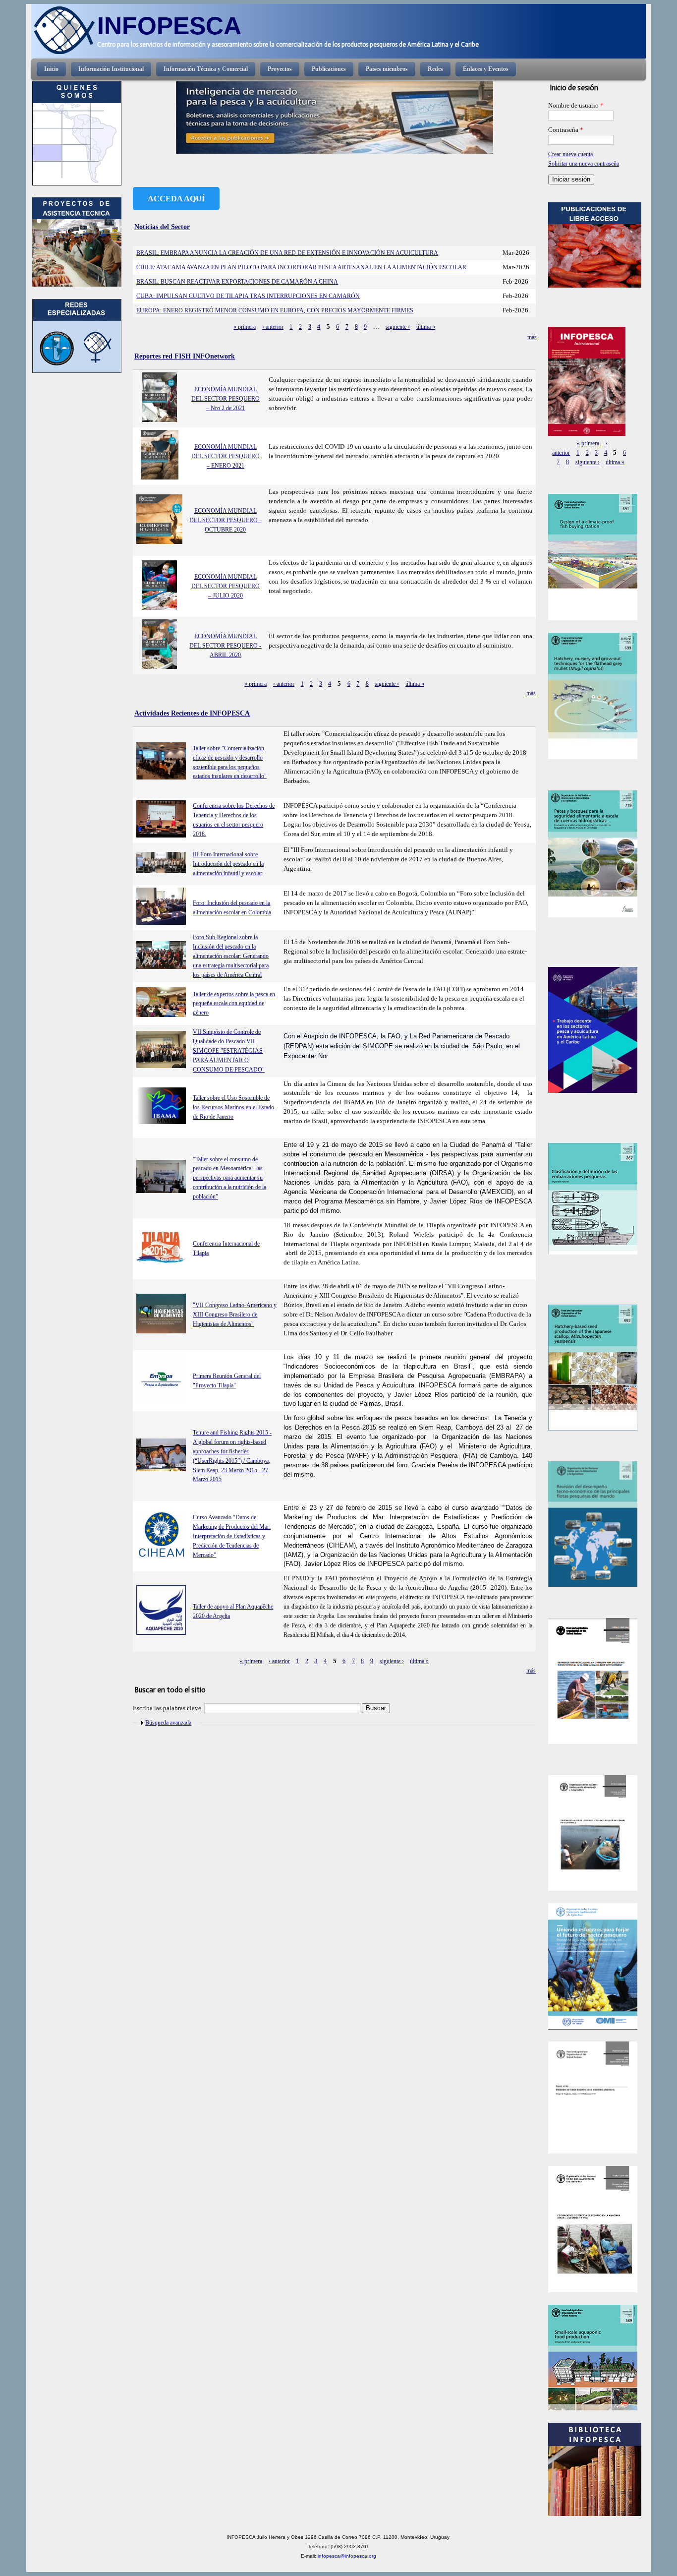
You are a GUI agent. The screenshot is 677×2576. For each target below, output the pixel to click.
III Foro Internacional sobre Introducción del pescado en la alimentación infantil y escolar (228, 864)
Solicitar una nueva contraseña (584, 164)
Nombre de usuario (576, 106)
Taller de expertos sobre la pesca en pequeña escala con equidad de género (234, 1004)
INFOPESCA (169, 26)
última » (426, 327)
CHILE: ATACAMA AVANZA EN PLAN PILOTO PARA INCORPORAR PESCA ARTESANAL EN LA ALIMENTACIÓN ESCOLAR (301, 267)
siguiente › (398, 327)
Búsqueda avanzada (168, 1723)
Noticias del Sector (162, 227)
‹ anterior (273, 327)
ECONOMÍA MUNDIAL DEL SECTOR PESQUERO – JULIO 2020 (226, 586)
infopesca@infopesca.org (347, 2556)
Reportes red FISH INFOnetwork (185, 356)
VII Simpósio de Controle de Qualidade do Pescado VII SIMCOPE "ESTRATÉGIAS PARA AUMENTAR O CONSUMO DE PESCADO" (229, 1051)
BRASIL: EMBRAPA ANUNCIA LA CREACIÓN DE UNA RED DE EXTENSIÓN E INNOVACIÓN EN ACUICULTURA (287, 253)
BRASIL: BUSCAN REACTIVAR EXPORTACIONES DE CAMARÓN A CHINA (237, 282)
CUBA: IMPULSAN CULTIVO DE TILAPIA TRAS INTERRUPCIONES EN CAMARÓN (248, 296)
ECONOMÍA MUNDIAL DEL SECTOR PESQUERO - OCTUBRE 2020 (225, 520)
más (532, 337)
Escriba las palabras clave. (169, 1708)
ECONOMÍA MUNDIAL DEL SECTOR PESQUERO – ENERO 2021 (226, 456)
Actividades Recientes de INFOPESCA (192, 713)
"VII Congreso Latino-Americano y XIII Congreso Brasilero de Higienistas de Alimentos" (235, 1315)
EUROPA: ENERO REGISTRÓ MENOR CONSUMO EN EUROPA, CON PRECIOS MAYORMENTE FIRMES (275, 310)
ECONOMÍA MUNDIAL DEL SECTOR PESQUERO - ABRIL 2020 (225, 646)
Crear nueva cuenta (570, 154)
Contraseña (566, 130)
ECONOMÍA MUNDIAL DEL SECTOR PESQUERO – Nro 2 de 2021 (226, 399)
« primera (245, 327)
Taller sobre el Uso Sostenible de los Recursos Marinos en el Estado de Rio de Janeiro (233, 1107)
